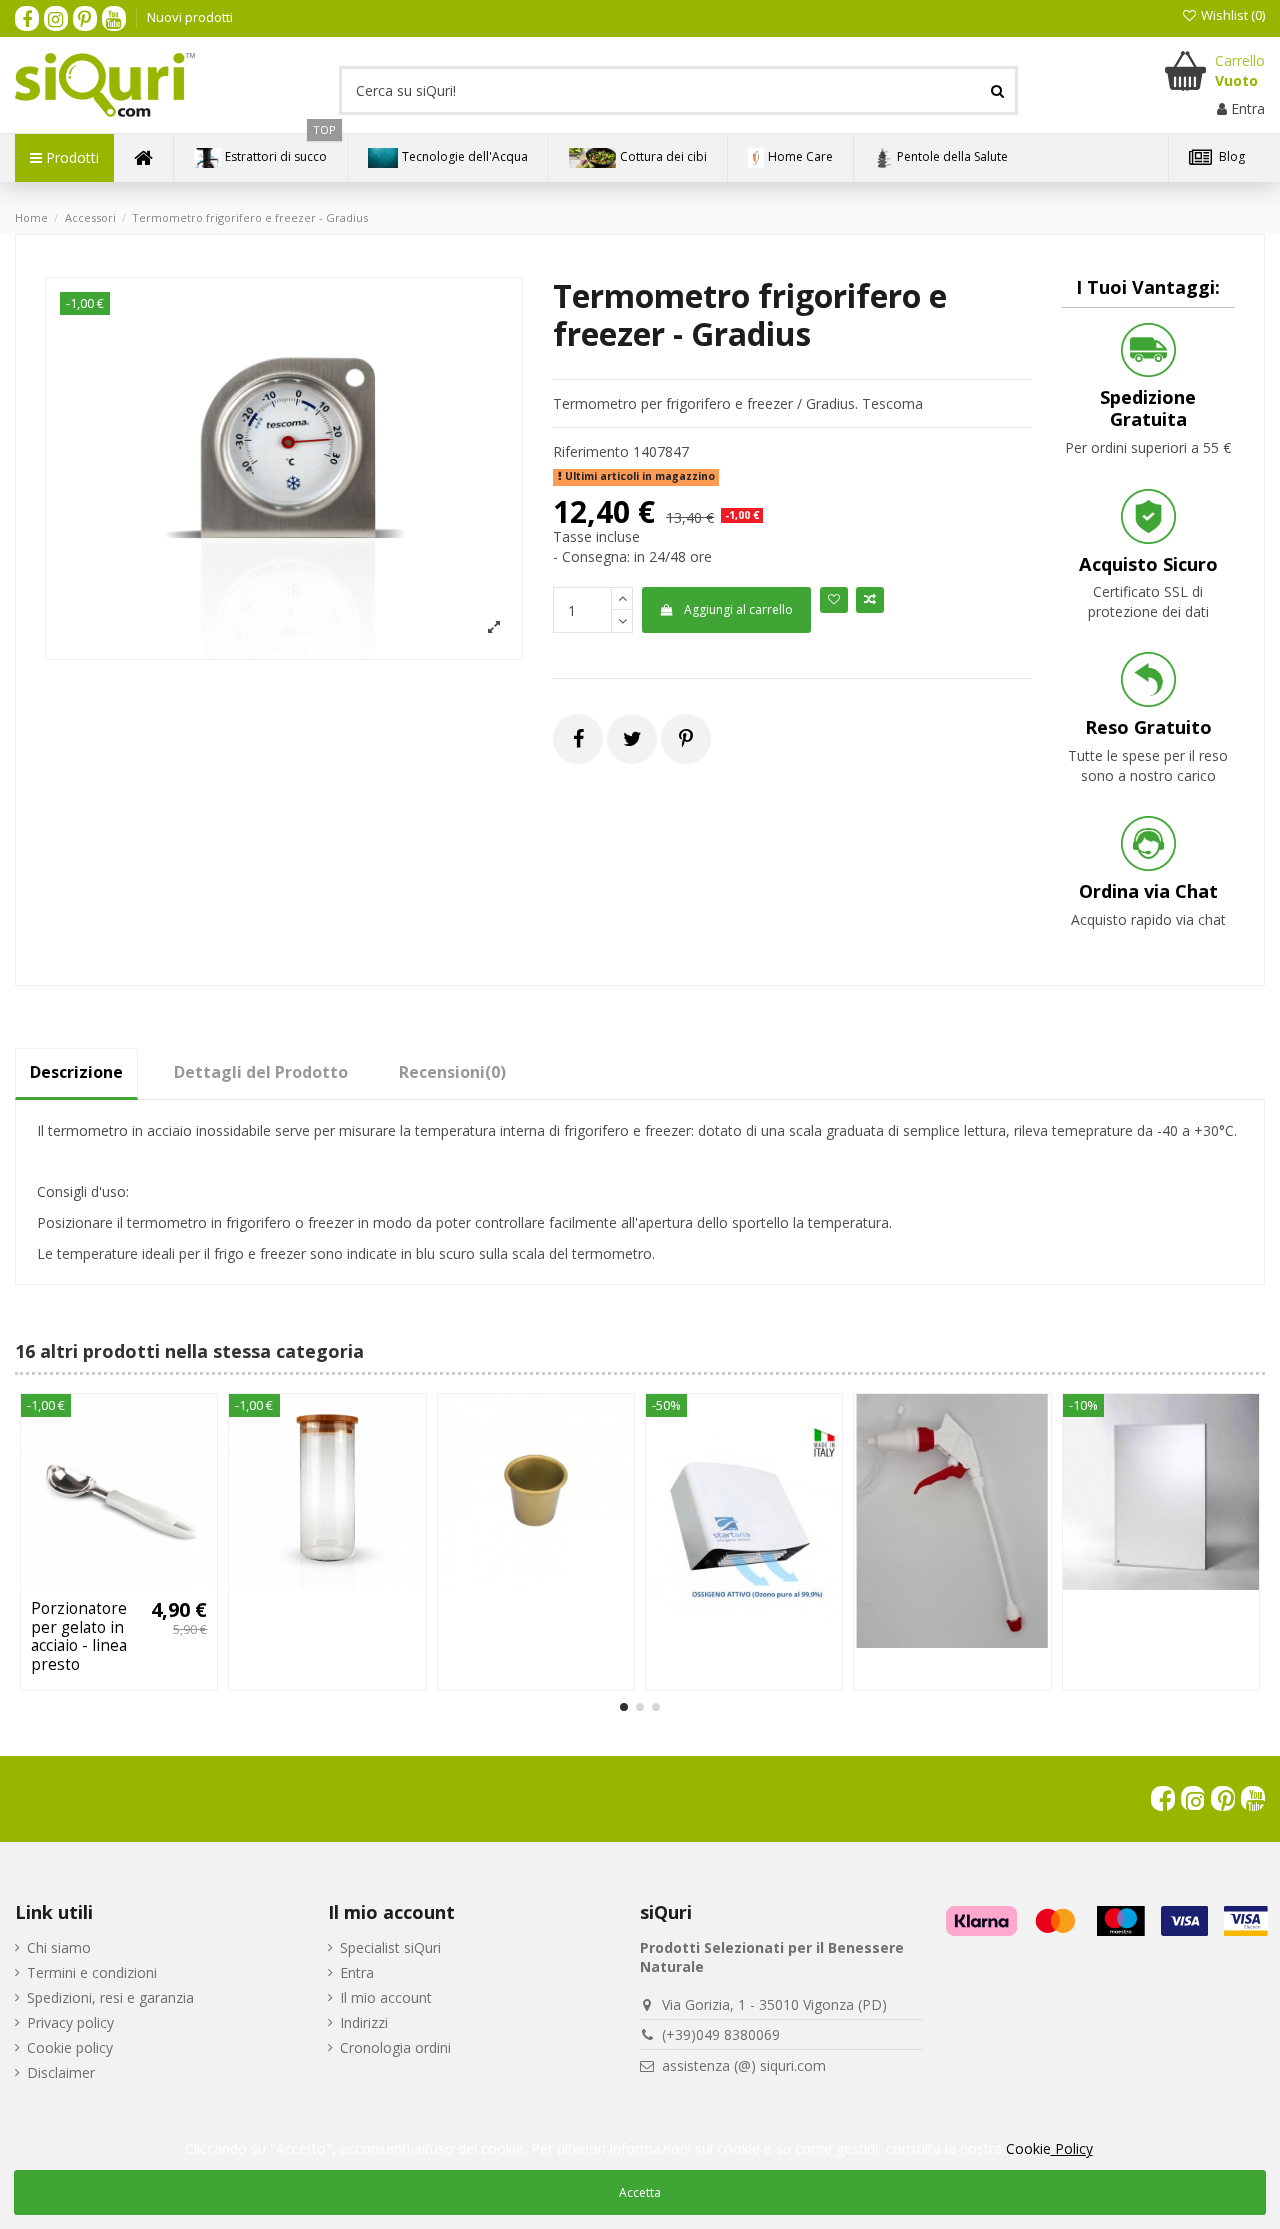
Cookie (1049, 2148)
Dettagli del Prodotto (261, 1072)
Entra (357, 1972)
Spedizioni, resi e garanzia (110, 1997)
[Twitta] (632, 738)
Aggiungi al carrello (738, 609)
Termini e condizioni (92, 1972)
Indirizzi (364, 2022)
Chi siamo (59, 1947)
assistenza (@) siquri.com (744, 2065)
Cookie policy (70, 2047)
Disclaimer (61, 2072)
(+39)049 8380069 (721, 2034)
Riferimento (591, 451)
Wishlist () (1231, 15)
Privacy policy (70, 2022)
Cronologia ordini (395, 2047)
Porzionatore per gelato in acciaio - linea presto (79, 1636)
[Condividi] (578, 738)
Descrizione (76, 1072)
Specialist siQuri (390, 1947)
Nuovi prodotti (190, 17)
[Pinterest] (686, 738)
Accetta (640, 2192)
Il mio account (386, 1997)
